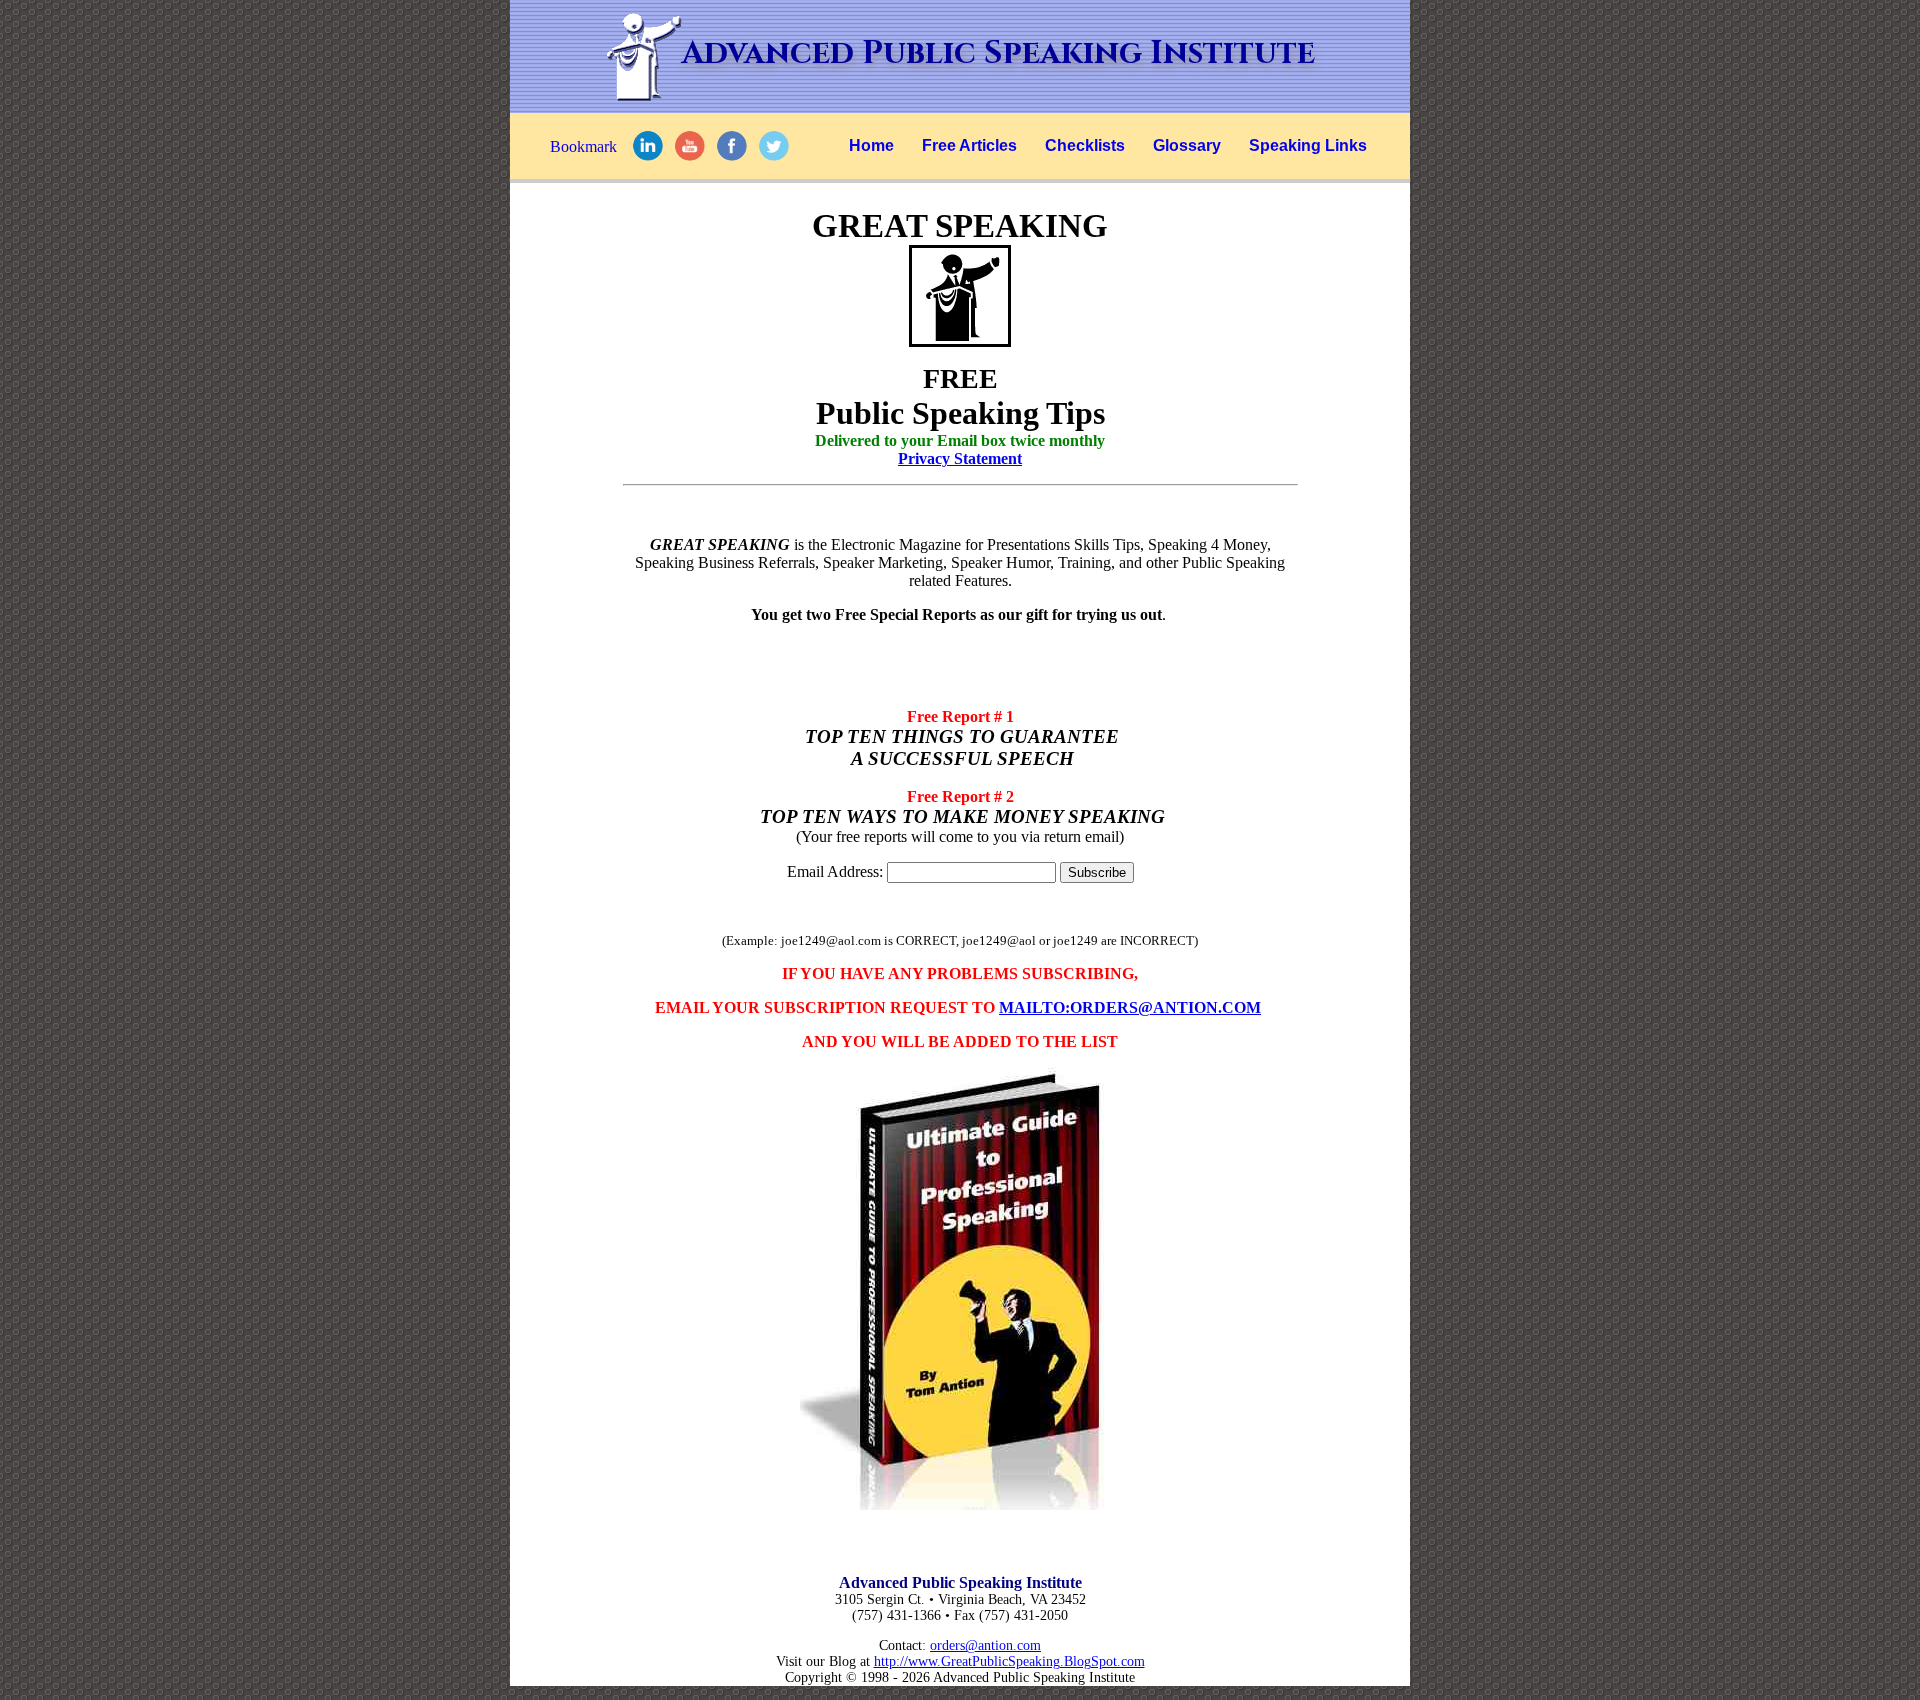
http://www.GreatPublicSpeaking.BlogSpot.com (1009, 1661)
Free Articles (969, 145)
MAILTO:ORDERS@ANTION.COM (1130, 1007)
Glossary (1187, 145)
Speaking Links (1308, 145)
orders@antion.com (985, 1645)
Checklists (1085, 145)
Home (871, 145)
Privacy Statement (960, 458)
